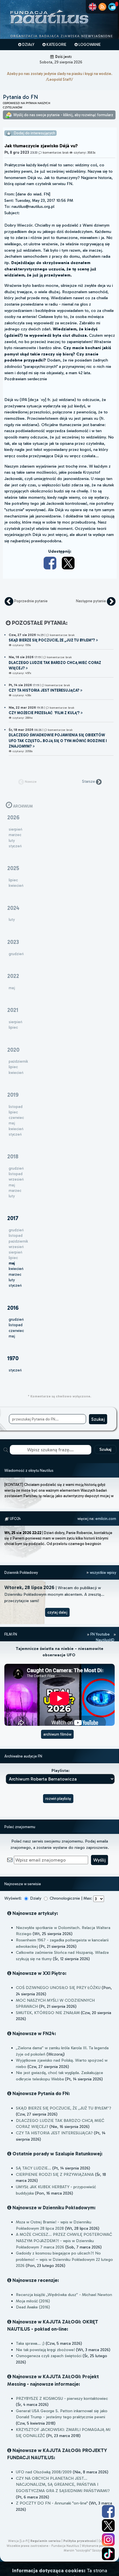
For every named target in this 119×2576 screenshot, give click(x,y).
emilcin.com (106, 1519)
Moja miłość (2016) (33, 2301)
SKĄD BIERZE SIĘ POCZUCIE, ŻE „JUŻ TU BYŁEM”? (64, 2108)
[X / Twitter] (69, 563)
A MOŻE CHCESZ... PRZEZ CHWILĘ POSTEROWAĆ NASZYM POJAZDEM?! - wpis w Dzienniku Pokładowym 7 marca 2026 (64, 2241)
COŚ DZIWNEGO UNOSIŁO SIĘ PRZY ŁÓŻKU (58, 1988)
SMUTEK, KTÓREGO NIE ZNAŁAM (48, 2013)
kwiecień (16, 1269)
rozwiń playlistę (58, 1799)
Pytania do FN (21, 97)
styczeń (15, 1285)
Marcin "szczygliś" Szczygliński (87, 2550)
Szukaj (105, 1449)
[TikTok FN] (108, 2554)
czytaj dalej (57, 1612)
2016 (13, 1308)
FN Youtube (100, 1634)
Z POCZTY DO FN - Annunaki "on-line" (52, 2503)
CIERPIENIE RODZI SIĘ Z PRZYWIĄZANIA (55, 2174)
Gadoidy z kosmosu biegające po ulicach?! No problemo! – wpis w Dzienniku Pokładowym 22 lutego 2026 (64, 2259)
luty (12, 1280)
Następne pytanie (91, 601)
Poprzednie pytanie (30, 601)
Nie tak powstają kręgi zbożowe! (45, 2350)
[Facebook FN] (108, 2511)
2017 (13, 1218)
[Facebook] (51, 563)
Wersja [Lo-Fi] (19, 2541)
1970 (13, 1358)
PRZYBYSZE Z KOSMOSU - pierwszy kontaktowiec (62, 2398)
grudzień (16, 1319)
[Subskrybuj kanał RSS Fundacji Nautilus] (102, 7)
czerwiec (16, 1331)
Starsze (89, 781)
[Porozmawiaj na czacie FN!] (112, 7)
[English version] (93, 7)
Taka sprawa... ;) (30, 2343)
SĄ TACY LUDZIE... (34, 2168)
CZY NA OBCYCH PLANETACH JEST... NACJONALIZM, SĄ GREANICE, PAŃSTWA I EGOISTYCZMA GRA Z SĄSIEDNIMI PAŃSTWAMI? (63, 2484)
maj (12, 1336)
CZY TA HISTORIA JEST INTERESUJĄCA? (54, 2133)
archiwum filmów (57, 1734)
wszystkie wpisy (103, 1573)
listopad (16, 1325)
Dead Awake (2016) (33, 2307)
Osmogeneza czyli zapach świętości (49, 2356)
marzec (15, 1274)
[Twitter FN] (108, 2526)
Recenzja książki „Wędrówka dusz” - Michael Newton (64, 2295)
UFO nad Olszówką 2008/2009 (44, 2472)
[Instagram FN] (108, 2540)
